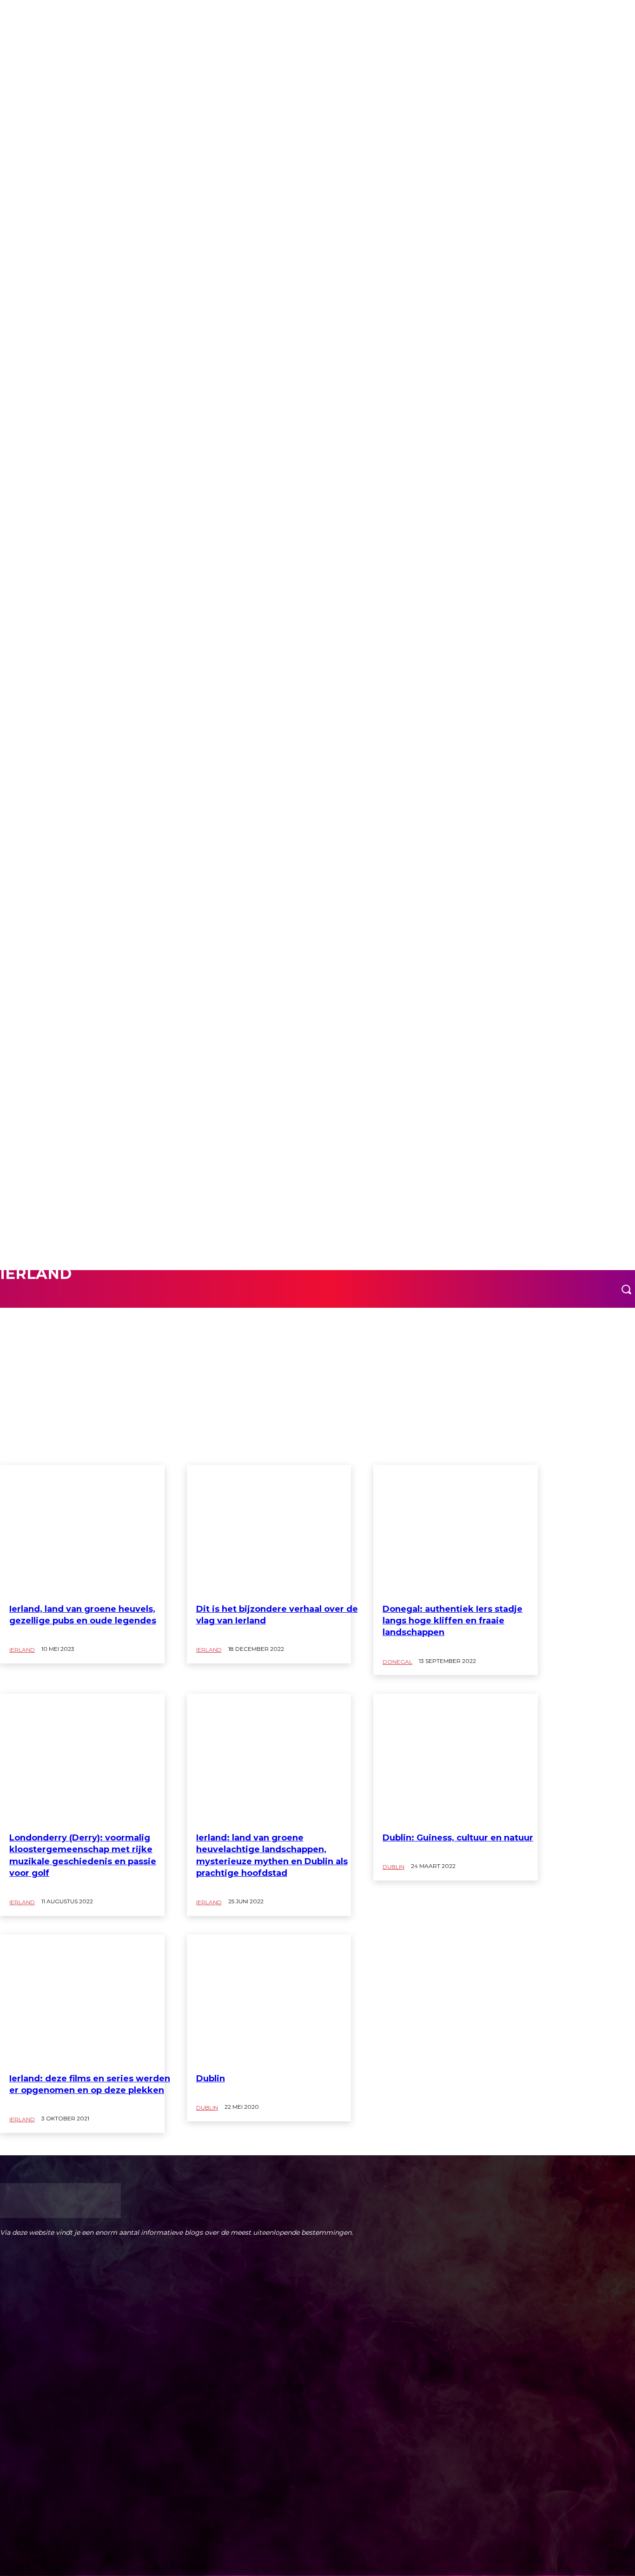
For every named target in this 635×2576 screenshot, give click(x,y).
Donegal (397, 1662)
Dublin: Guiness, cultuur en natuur (458, 1838)
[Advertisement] (317, 1395)
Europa (30, 14)
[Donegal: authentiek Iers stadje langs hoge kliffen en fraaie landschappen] (456, 1531)
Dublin (30, 1303)
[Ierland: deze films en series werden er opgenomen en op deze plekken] (82, 2000)
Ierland (22, 1650)
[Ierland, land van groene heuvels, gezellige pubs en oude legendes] (82, 1531)
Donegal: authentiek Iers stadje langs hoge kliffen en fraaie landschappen (453, 1621)
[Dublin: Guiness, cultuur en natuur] (456, 1759)
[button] (626, 1289)
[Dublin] (269, 2000)
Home (8, 14)
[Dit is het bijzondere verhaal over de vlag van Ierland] (269, 1531)
